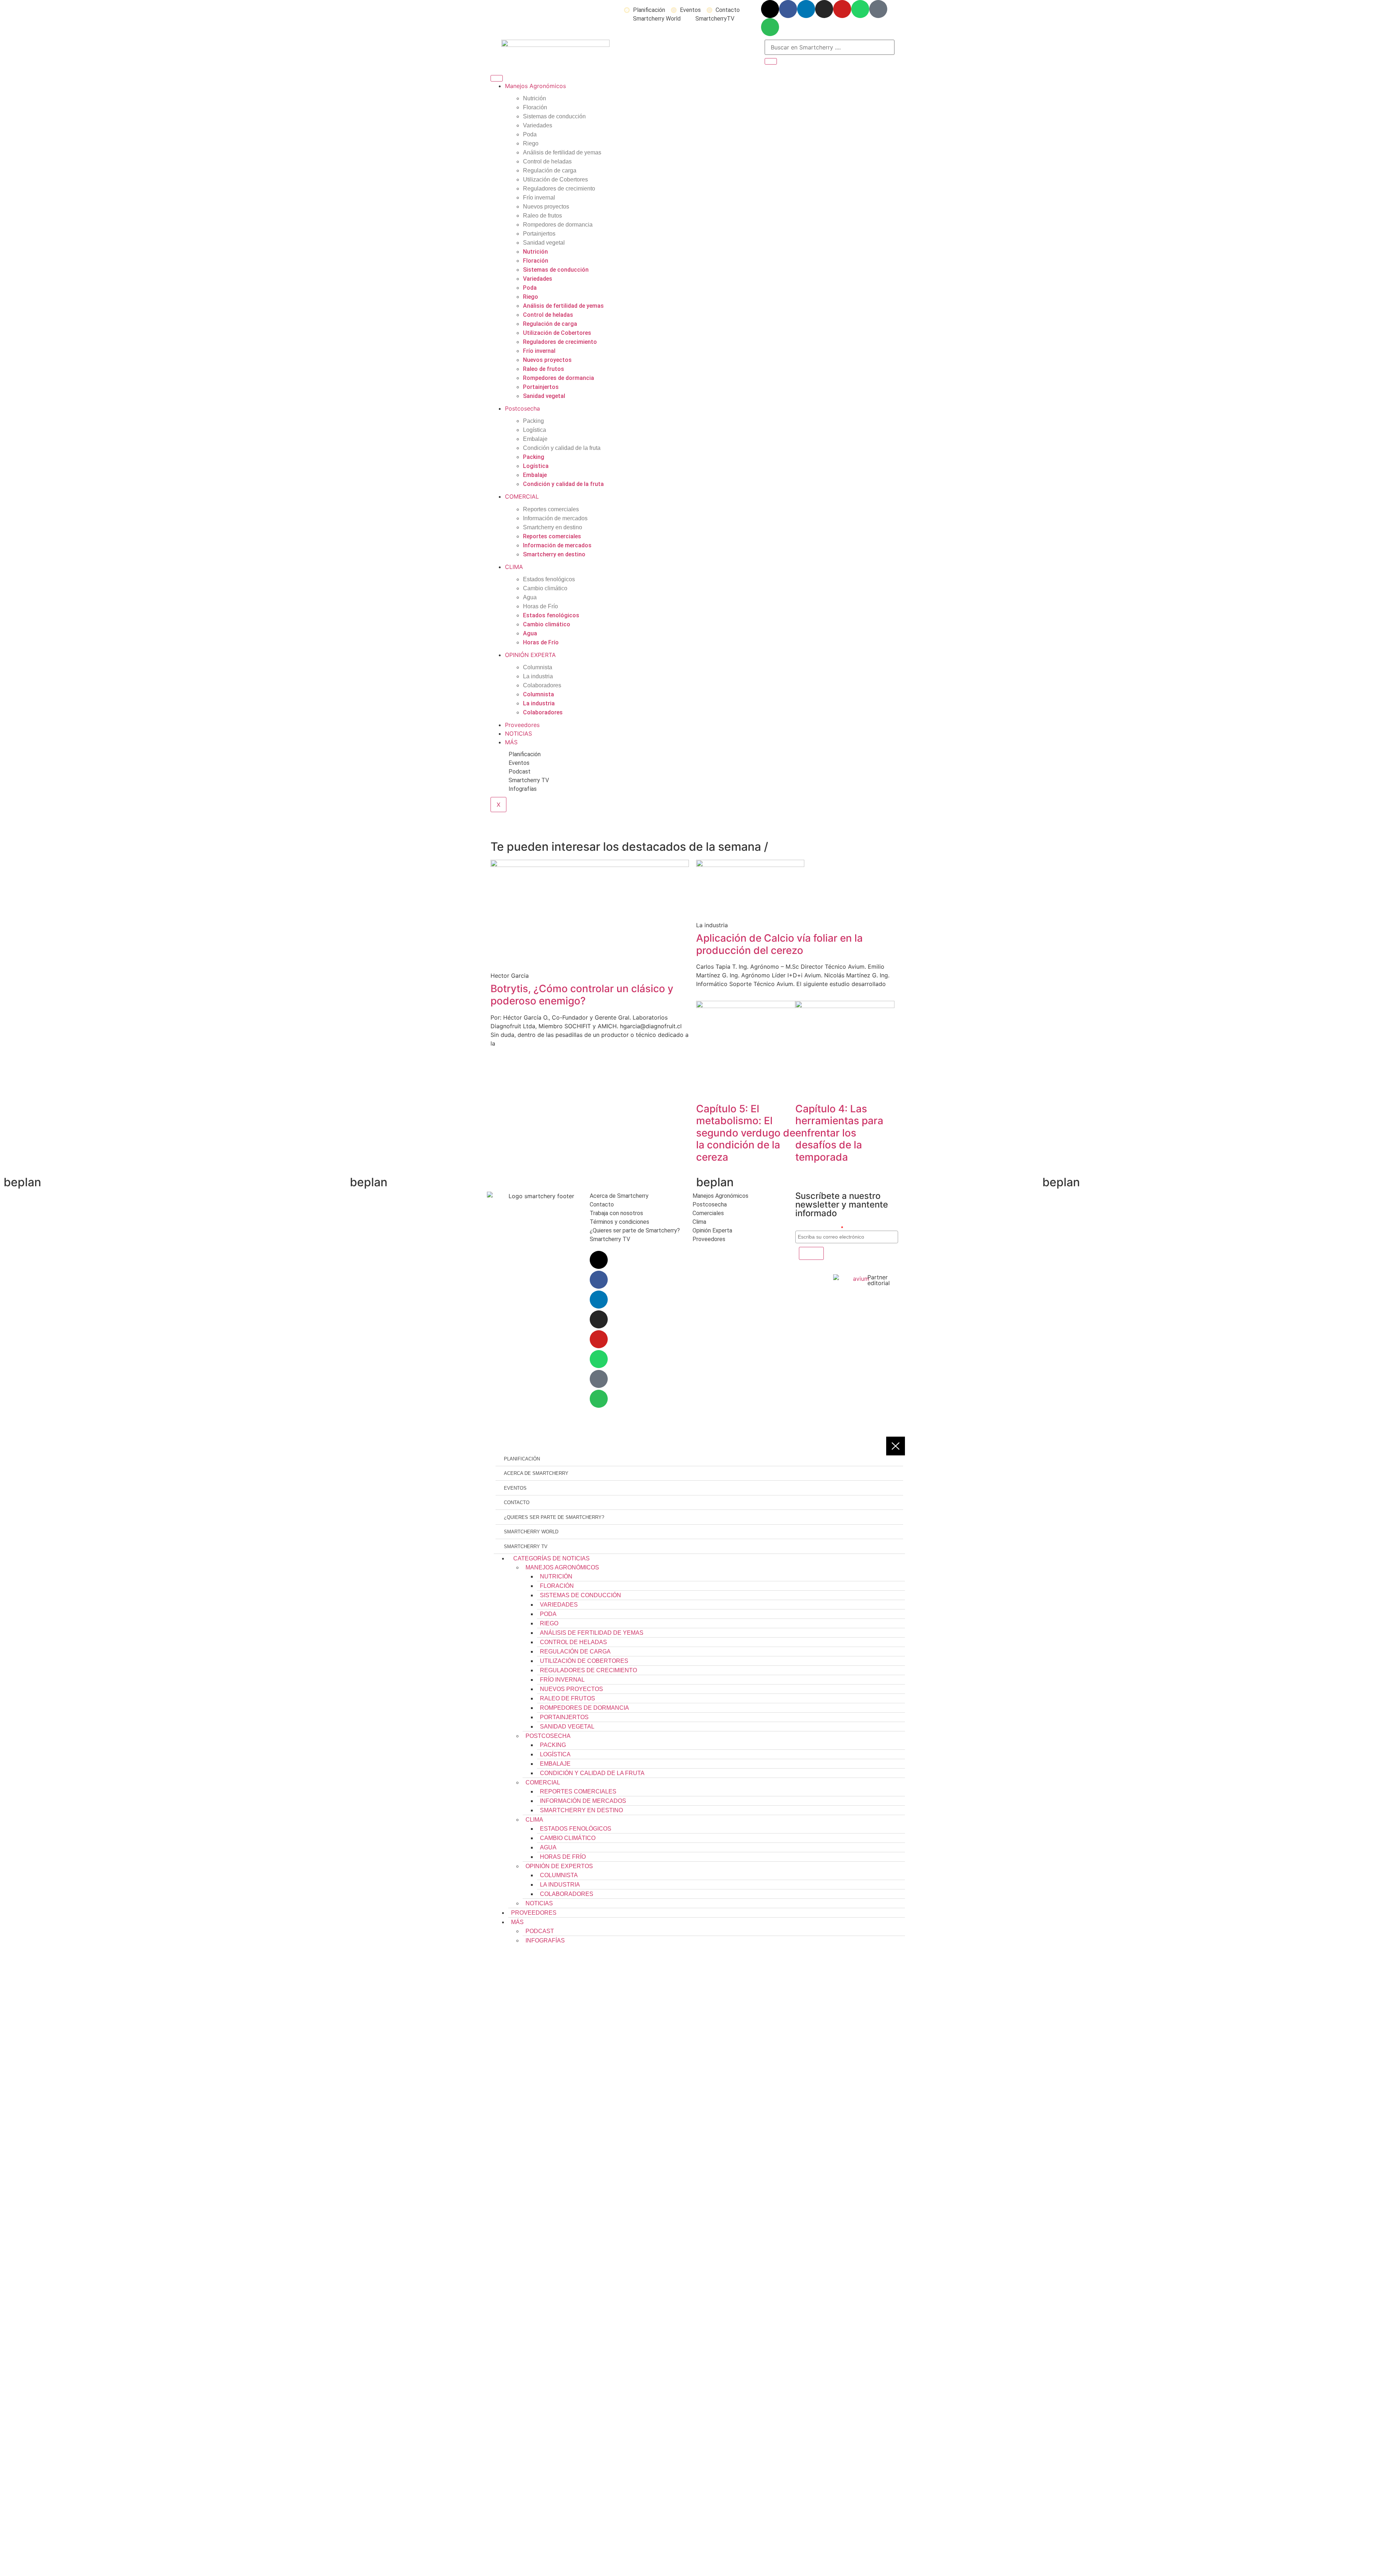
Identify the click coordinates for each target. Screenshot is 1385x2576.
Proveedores (522, 725)
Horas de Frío (540, 606)
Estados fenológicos (549, 579)
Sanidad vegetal (544, 243)
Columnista (538, 667)
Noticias (539, 1903)
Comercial (543, 1782)
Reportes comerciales (551, 509)
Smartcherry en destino (553, 527)
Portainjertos (539, 234)
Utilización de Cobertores (555, 179)
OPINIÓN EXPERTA (530, 655)
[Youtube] (842, 9)
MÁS (511, 742)
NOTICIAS (518, 733)
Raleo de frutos (542, 216)
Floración (535, 107)
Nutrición (535, 98)
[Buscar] (771, 61)
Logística (535, 430)
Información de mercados (555, 518)
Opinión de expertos (559, 1866)
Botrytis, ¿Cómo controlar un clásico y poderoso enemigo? (582, 995)
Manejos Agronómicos (535, 86)
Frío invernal (539, 198)
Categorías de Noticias (551, 1558)
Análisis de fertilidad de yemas (562, 152)
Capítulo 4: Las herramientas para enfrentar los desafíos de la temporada (839, 1133)
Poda (530, 134)
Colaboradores (542, 685)
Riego (531, 143)
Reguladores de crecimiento (559, 189)
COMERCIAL (522, 496)
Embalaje (535, 439)
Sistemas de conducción (554, 116)
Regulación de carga (550, 170)
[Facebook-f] (788, 9)
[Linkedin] (806, 9)
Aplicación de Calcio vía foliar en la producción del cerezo (779, 944)
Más (517, 1922)
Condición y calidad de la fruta (562, 448)
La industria (538, 676)
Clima (534, 1820)
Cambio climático (545, 588)
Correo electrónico (819, 1228)
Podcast (540, 1931)
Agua (530, 597)
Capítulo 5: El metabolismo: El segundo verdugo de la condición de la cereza (746, 1133)
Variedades (538, 125)
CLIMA (514, 567)
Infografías (545, 1940)
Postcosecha (522, 408)
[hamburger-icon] (497, 78)
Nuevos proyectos (546, 207)
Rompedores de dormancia (558, 225)
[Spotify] (770, 27)
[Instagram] (824, 9)
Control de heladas (547, 161)
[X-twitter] (770, 9)
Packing (533, 421)
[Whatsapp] (860, 9)
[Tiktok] (878, 9)
